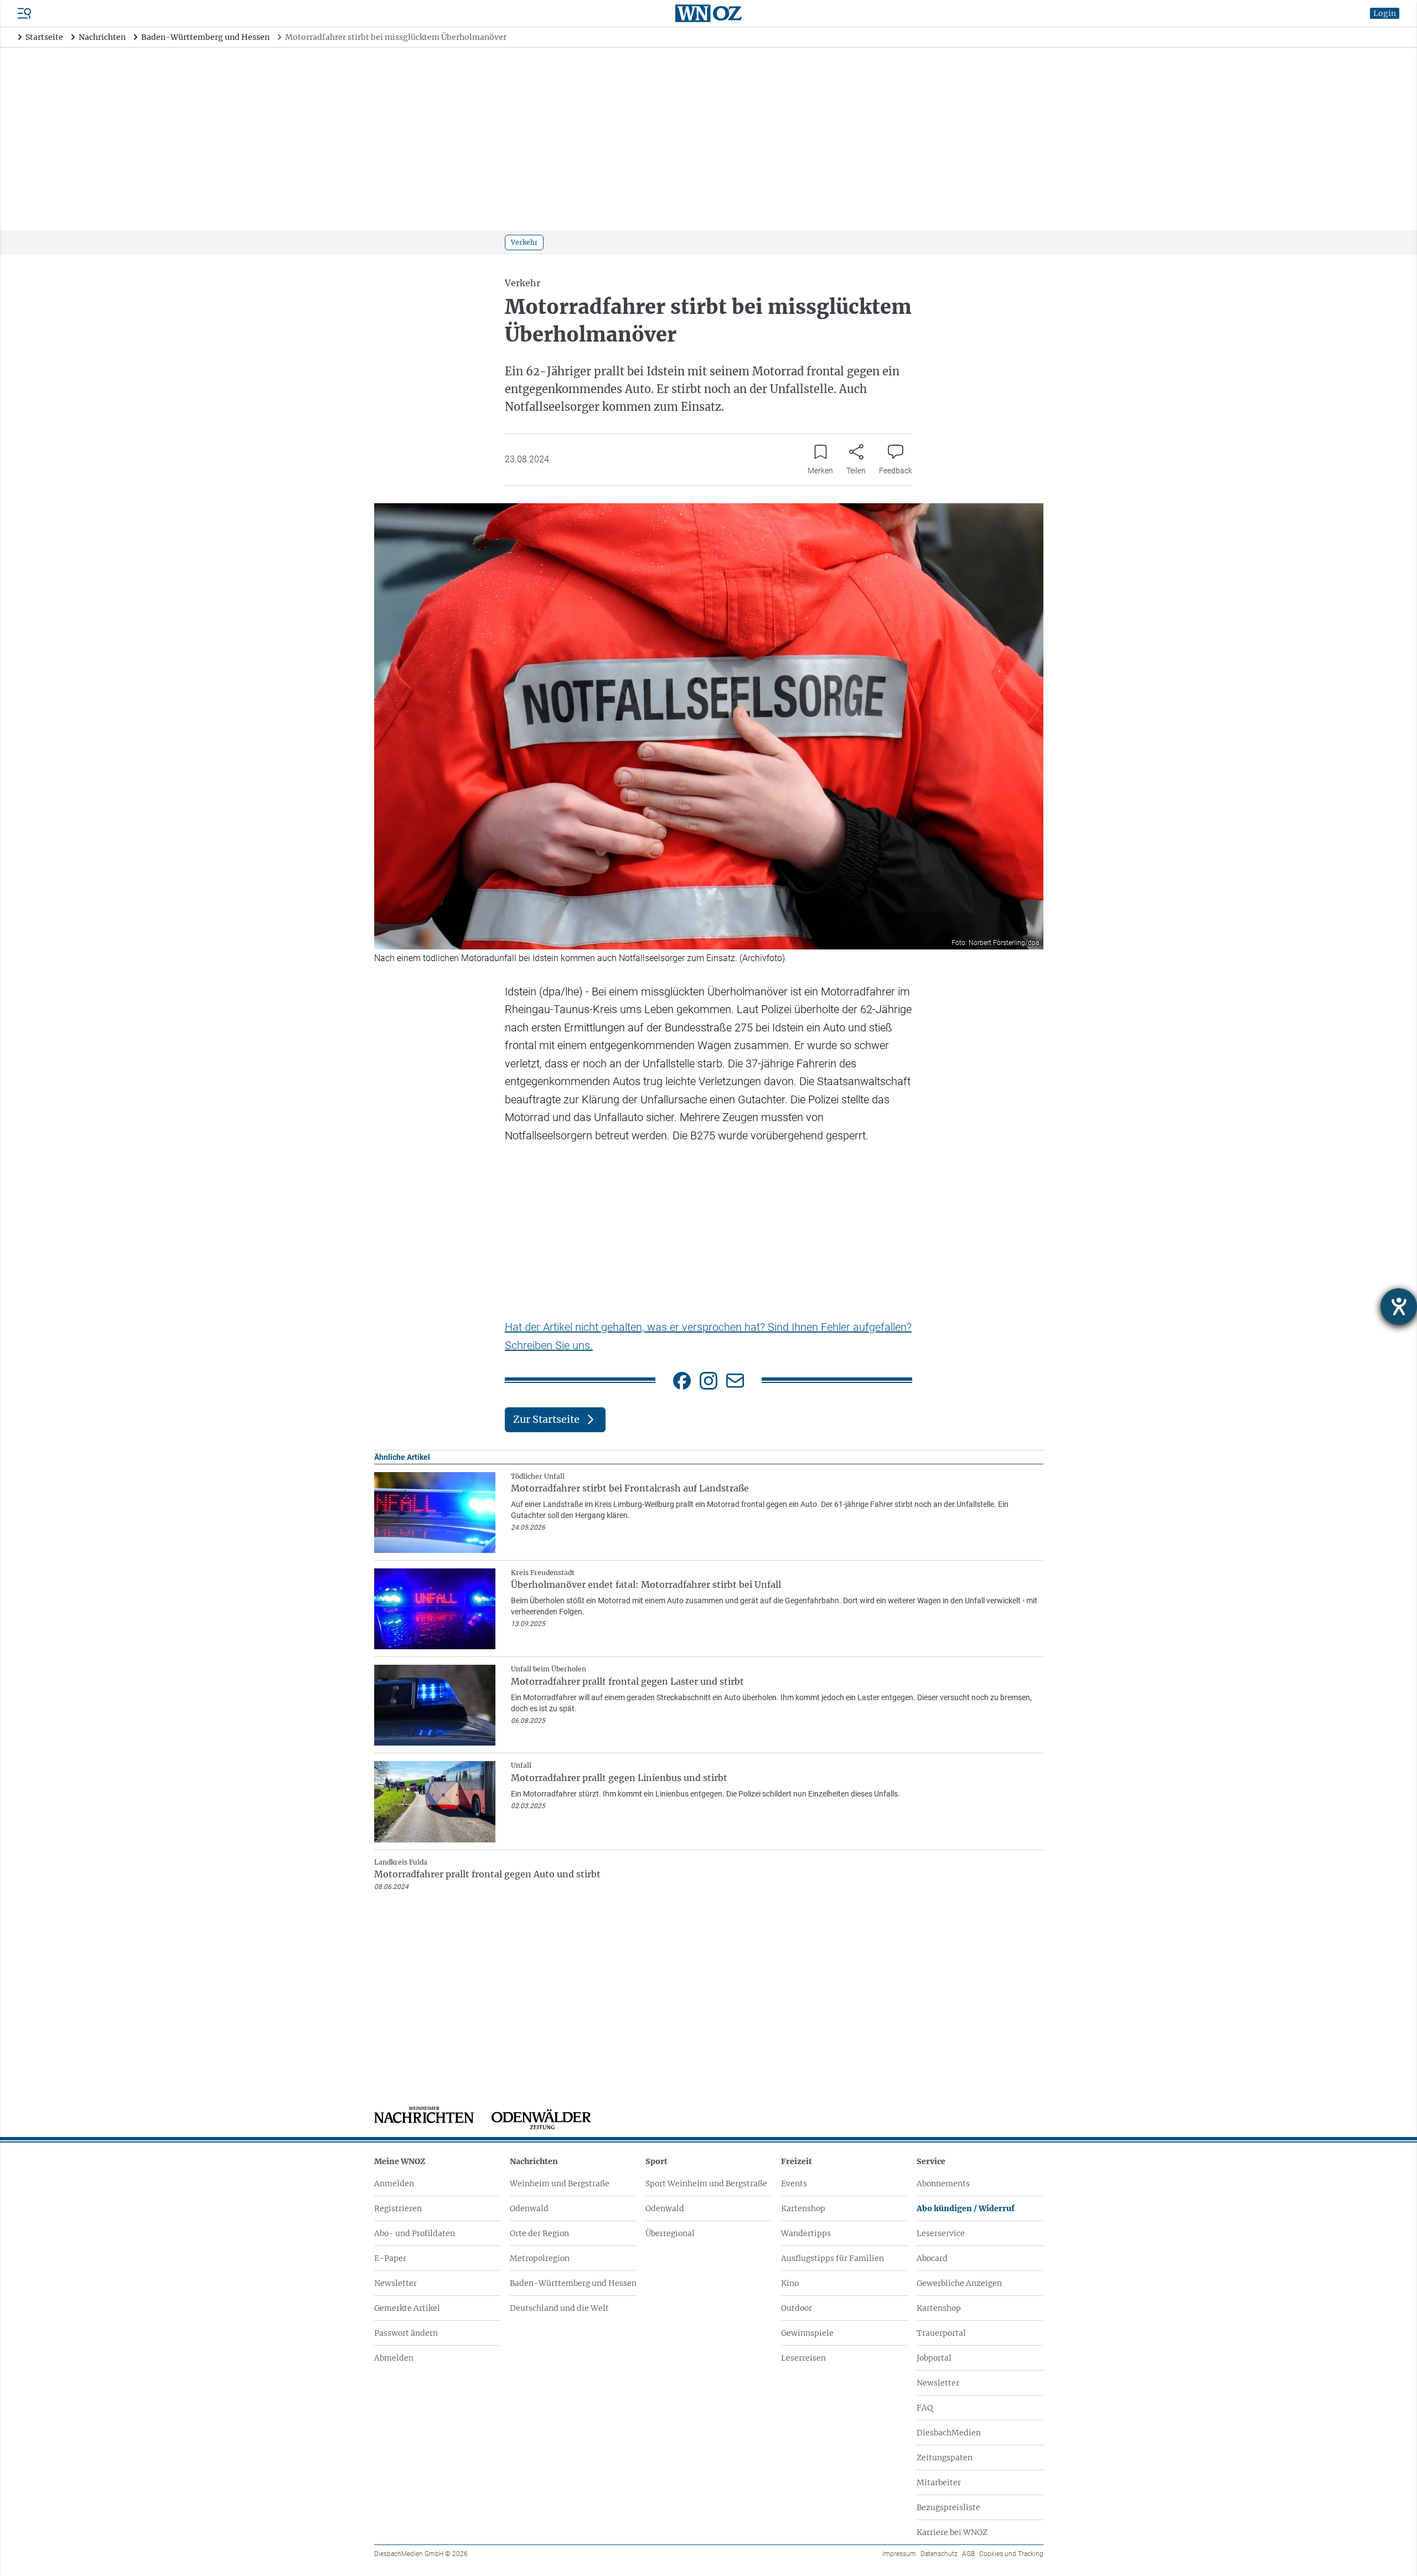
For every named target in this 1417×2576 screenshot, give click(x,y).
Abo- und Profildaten (415, 2233)
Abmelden (394, 2358)
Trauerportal (941, 2333)
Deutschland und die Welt (559, 2308)
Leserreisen (803, 2358)
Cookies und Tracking (1011, 2554)
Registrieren (398, 2208)
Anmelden (394, 2183)
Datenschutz (939, 2554)
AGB (968, 2554)
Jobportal (934, 2358)
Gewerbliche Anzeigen (959, 2283)
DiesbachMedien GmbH (421, 2554)
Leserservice (941, 2233)
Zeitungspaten (945, 2458)
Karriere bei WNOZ (952, 2532)
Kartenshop (803, 2208)
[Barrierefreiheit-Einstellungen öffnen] (1399, 1307)
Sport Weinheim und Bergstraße (706, 2183)
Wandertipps (806, 2233)
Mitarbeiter (939, 2482)
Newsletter (395, 2283)
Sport (656, 2161)
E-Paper (390, 2258)
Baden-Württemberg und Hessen (573, 2283)
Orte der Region (539, 2233)
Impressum (899, 2554)
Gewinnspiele (807, 2333)
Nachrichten (534, 2161)
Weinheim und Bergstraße (560, 2183)
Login (1385, 13)
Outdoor (797, 2308)
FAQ (925, 2408)
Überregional (670, 2233)
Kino (790, 2283)
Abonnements (943, 2183)
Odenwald (529, 2208)
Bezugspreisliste (948, 2507)
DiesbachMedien (949, 2433)
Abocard (932, 2258)
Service (931, 2161)
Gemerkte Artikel (407, 2308)
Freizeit (797, 2161)
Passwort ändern (406, 2333)
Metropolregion (540, 2258)
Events (794, 2183)
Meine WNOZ (400, 2161)
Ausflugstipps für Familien (832, 2258)
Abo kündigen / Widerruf (966, 2208)
